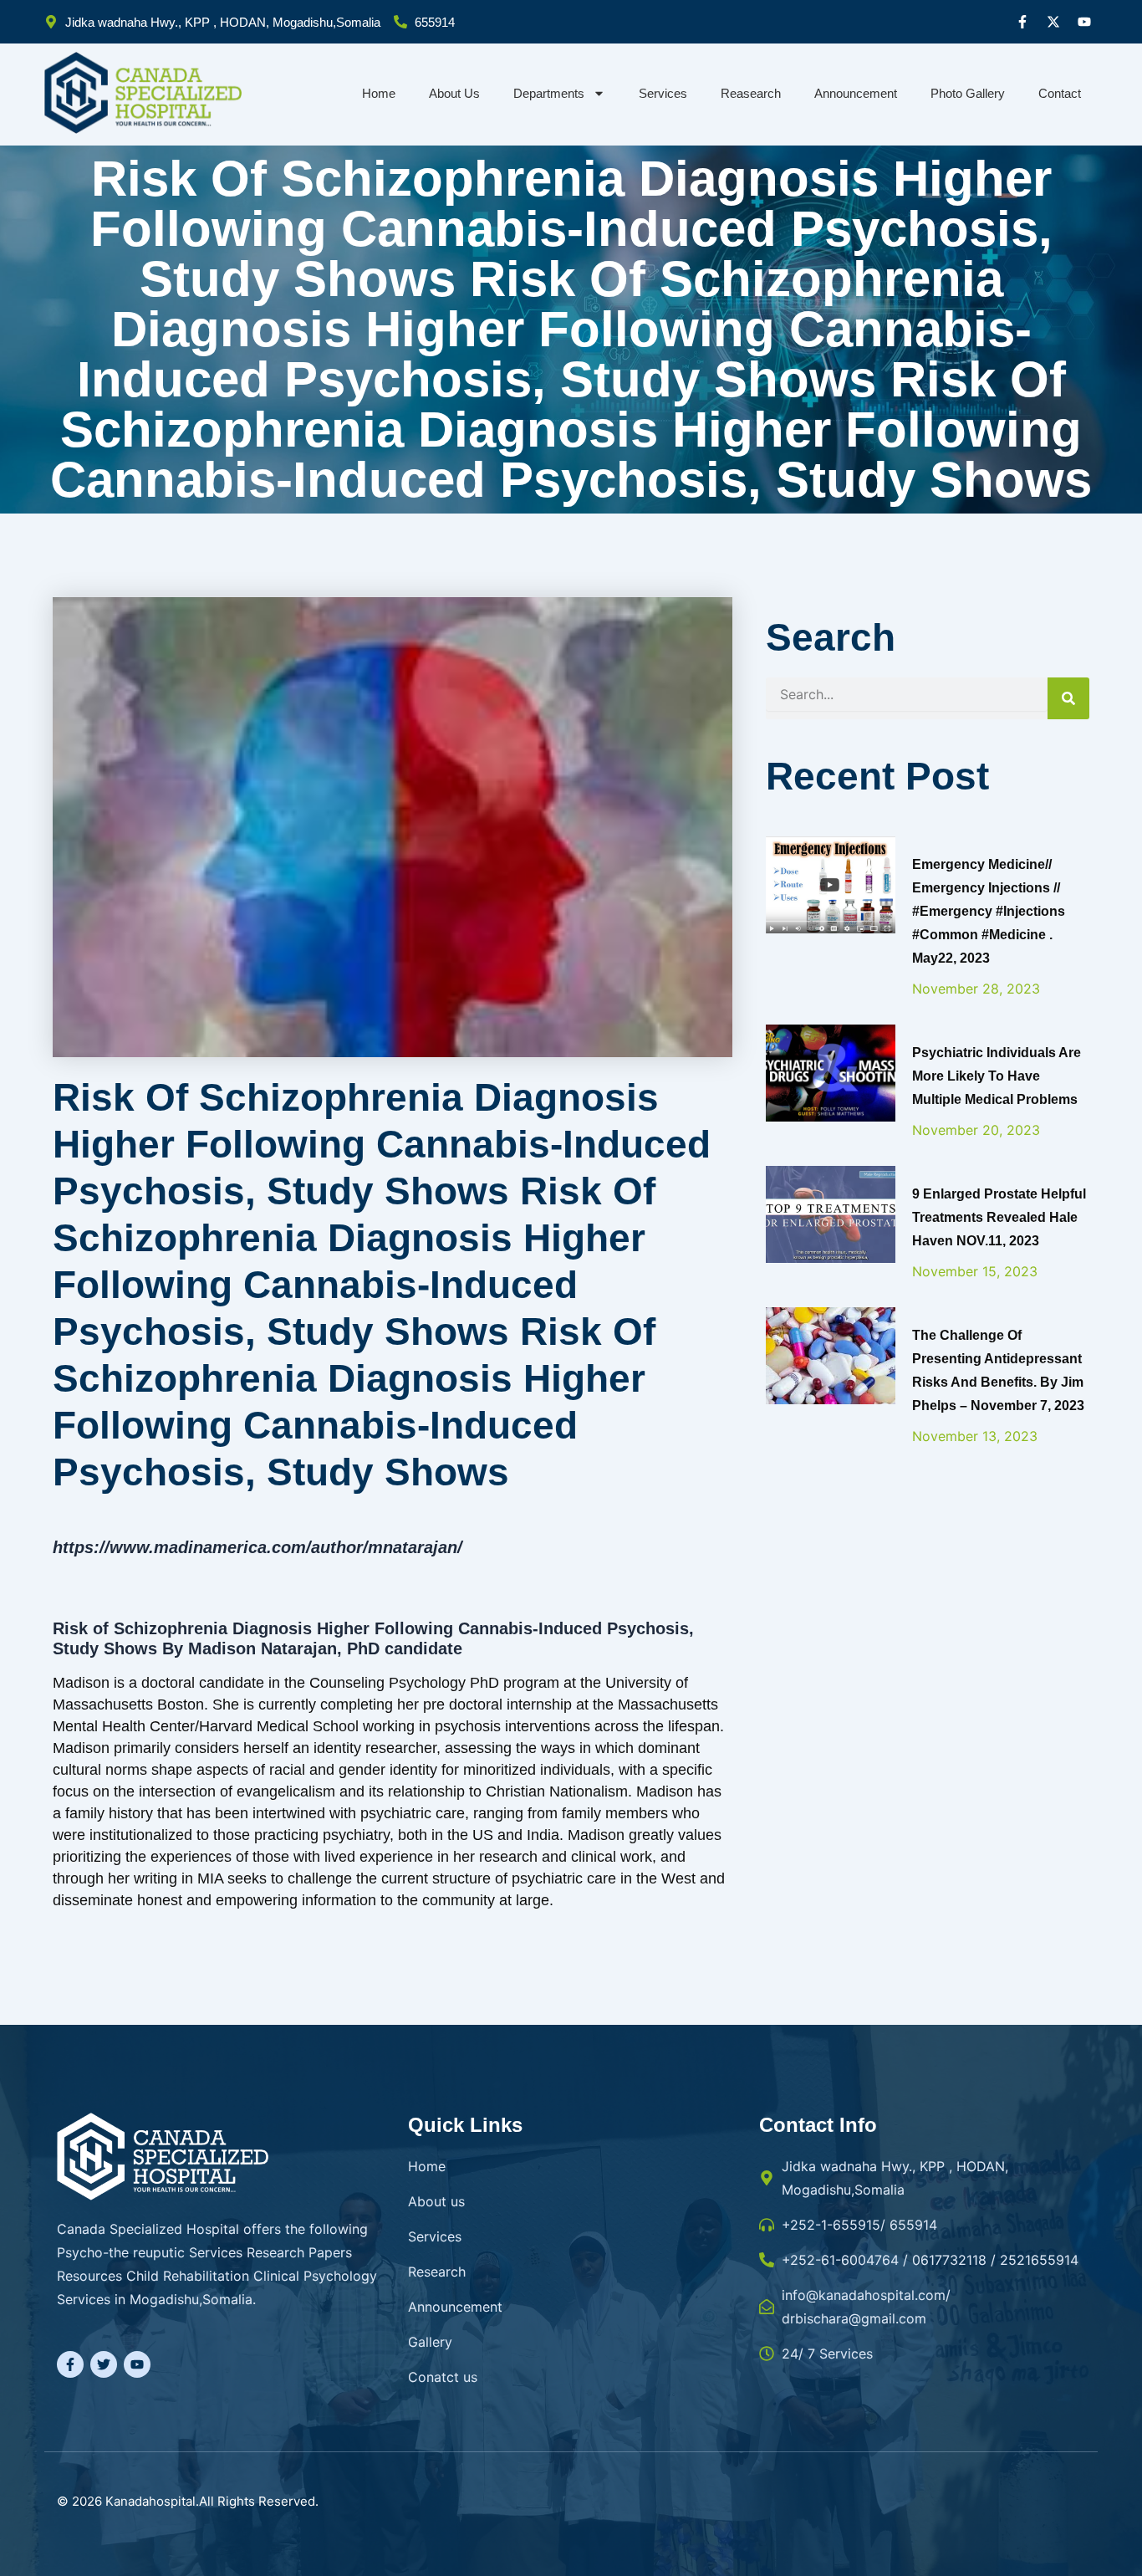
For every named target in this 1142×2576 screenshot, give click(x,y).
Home (379, 93)
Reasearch (751, 93)
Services (663, 93)
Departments (549, 93)
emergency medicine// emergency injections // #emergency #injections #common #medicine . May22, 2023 (989, 911)
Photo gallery (968, 93)
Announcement (856, 93)
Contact (1060, 93)
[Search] (1068, 698)
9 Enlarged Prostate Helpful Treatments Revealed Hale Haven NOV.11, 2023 (999, 1217)
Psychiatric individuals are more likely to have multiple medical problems (997, 1076)
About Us (454, 93)
